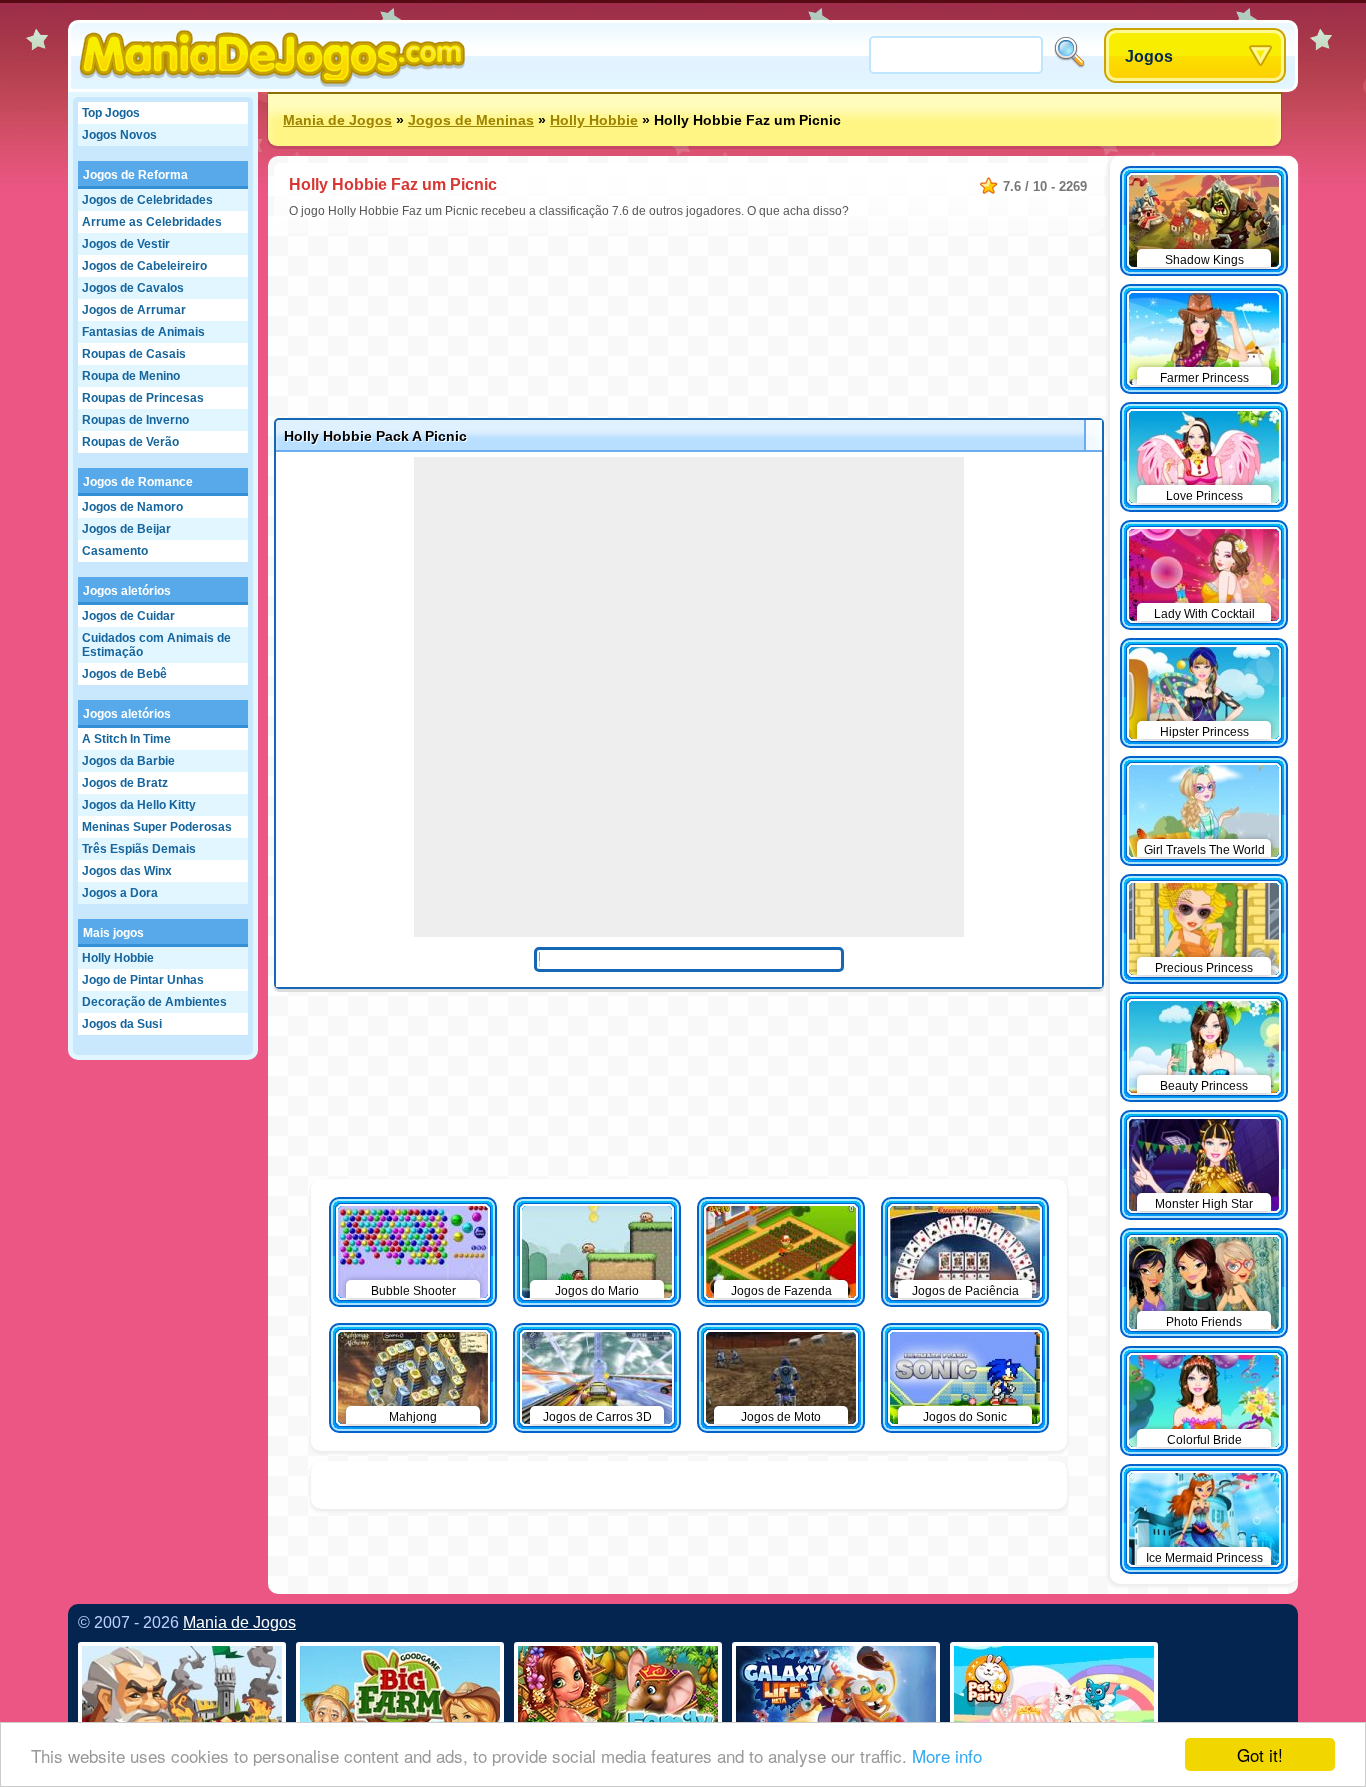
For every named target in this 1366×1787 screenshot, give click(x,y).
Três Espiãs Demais (139, 849)
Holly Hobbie (118, 958)
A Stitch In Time (126, 739)
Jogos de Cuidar (128, 616)
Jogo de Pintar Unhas (143, 980)
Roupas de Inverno (135, 420)
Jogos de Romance (138, 482)
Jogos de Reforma (135, 175)
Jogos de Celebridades (147, 200)
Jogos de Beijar (126, 529)
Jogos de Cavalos (133, 288)
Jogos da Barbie (128, 761)
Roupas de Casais (134, 354)
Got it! (1260, 1754)
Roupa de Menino (131, 376)
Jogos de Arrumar (134, 310)
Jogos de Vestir (126, 244)
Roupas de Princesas (143, 398)
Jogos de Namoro (132, 507)
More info (947, 1755)
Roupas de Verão (130, 442)
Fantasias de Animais (143, 332)
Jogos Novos (119, 135)
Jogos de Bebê (124, 674)
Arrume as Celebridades (152, 222)
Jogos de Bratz (125, 783)
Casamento (115, 551)
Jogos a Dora (120, 893)
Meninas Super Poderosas (157, 827)
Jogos (1149, 56)
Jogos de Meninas (471, 120)
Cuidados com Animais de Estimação (156, 645)
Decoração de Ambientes (154, 1002)
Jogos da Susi (122, 1024)
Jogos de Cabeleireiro (144, 266)
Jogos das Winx (127, 871)
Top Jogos (111, 113)
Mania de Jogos (337, 120)
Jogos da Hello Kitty (139, 805)
